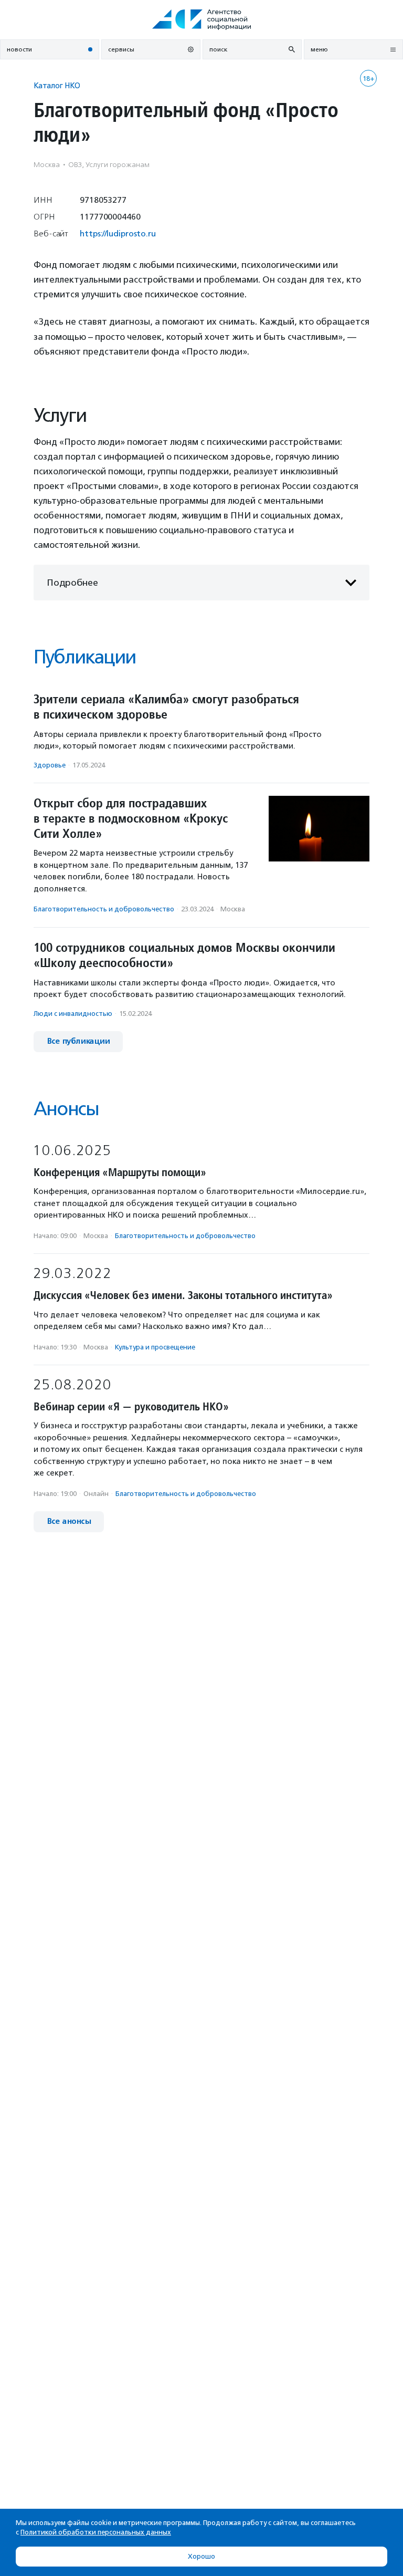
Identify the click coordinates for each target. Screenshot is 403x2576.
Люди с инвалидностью (73, 1014)
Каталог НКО (57, 85)
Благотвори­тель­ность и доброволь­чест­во (104, 909)
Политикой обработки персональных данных (96, 2532)
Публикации (84, 657)
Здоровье (50, 765)
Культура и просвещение (155, 1347)
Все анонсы (69, 1521)
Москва (233, 909)
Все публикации (78, 1041)
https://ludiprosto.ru (118, 233)
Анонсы (66, 1109)
